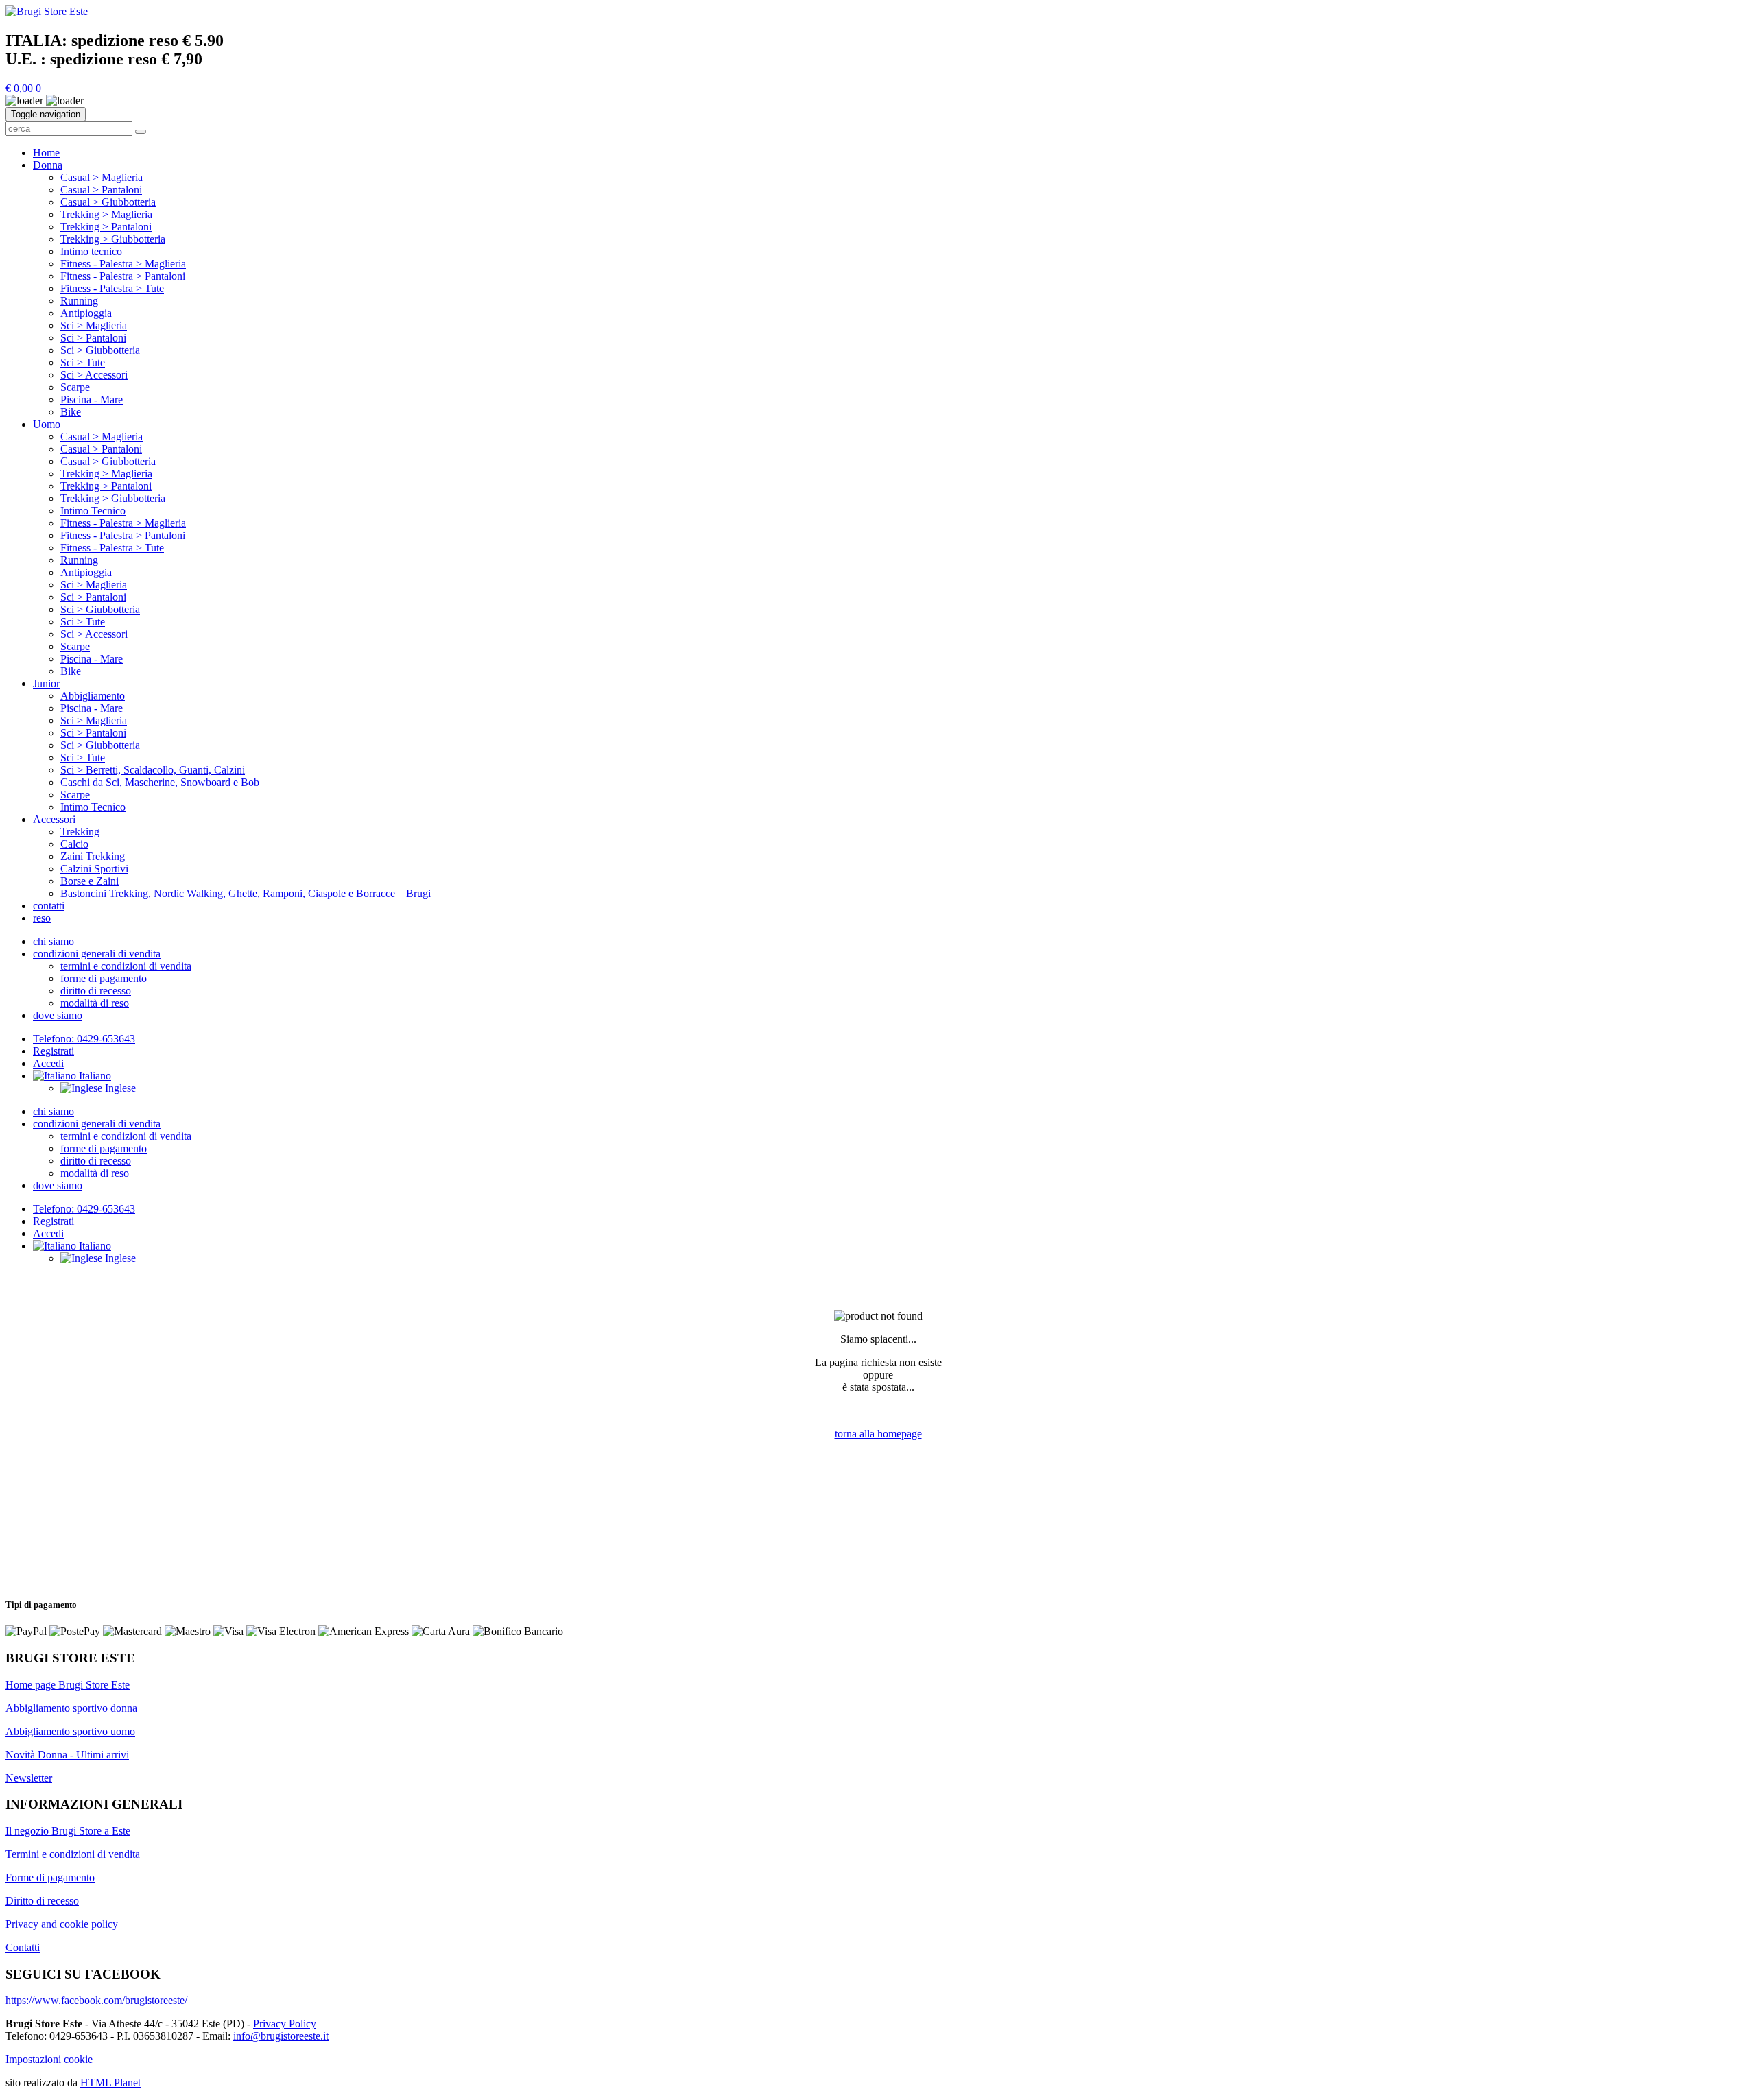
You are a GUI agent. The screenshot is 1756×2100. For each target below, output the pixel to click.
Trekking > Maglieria (106, 214)
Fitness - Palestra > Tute (112, 288)
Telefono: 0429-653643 (84, 1039)
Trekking (80, 832)
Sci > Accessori (94, 375)
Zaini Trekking (93, 856)
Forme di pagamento (50, 1877)
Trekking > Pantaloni (106, 227)
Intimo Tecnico (93, 511)
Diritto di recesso (42, 1901)
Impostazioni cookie (49, 2059)
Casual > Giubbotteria (108, 202)
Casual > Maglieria (102, 177)
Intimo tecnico (91, 251)
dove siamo (58, 1015)
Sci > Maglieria (94, 325)
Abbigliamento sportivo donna (71, 1708)
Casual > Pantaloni (101, 190)
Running (79, 301)
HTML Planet (110, 2083)
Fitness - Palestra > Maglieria (123, 264)
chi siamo (54, 941)
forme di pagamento (104, 978)
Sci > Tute (83, 362)
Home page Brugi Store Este (68, 1685)
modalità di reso (95, 1003)
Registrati (54, 1051)
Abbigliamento (93, 696)
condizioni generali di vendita (97, 954)
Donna (48, 165)
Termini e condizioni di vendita (73, 1854)
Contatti (23, 1947)
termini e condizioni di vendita (126, 966)
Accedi (48, 1063)
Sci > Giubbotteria (100, 350)
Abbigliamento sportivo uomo (70, 1731)
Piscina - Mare (92, 399)
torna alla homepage (878, 1434)
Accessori (54, 819)
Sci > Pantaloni (93, 338)
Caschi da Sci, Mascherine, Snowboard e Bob (160, 782)
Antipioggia (86, 313)
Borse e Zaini (90, 881)
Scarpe (75, 387)
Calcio (74, 844)
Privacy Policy (285, 2024)
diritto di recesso (96, 991)
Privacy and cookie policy (62, 1924)
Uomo (47, 424)
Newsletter (29, 1778)
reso (42, 918)
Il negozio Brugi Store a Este (68, 1831)
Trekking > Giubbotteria (113, 239)
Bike (71, 412)
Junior (46, 683)
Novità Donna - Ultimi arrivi (67, 1755)
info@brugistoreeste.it (281, 2036)
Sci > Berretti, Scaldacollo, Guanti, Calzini (153, 770)
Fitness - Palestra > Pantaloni (123, 276)
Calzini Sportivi (94, 869)
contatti (49, 906)
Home (46, 153)
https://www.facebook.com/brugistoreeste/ (96, 2000)
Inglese (119, 1088)
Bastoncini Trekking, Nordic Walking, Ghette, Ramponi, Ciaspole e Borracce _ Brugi (246, 893)
